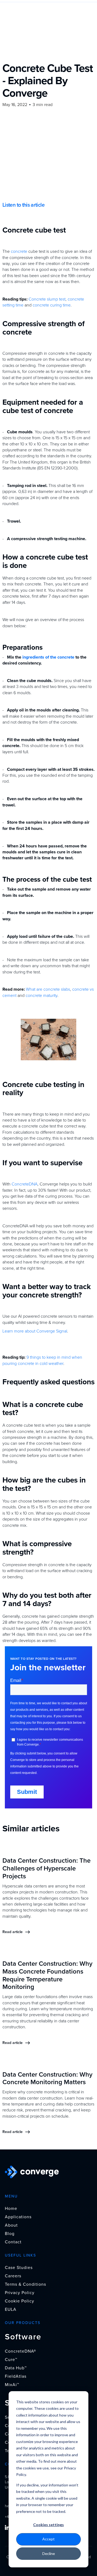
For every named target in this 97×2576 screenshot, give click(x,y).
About (11, 2225)
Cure (11, 2360)
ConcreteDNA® (20, 2351)
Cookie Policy (20, 2301)
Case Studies (19, 2268)
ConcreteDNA (24, 1184)
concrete (18, 251)
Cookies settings (48, 2525)
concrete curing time (51, 305)
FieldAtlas (16, 2376)
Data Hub (16, 2368)
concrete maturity (41, 996)
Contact (13, 2242)
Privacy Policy (20, 2293)
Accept (48, 2539)
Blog (10, 2234)
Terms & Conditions (25, 2284)
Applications (18, 2217)
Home (11, 2209)
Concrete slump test (46, 299)
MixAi (12, 2385)
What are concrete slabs (48, 989)
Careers (13, 2276)
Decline (49, 2553)
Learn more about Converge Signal (35, 1331)
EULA (11, 2309)
